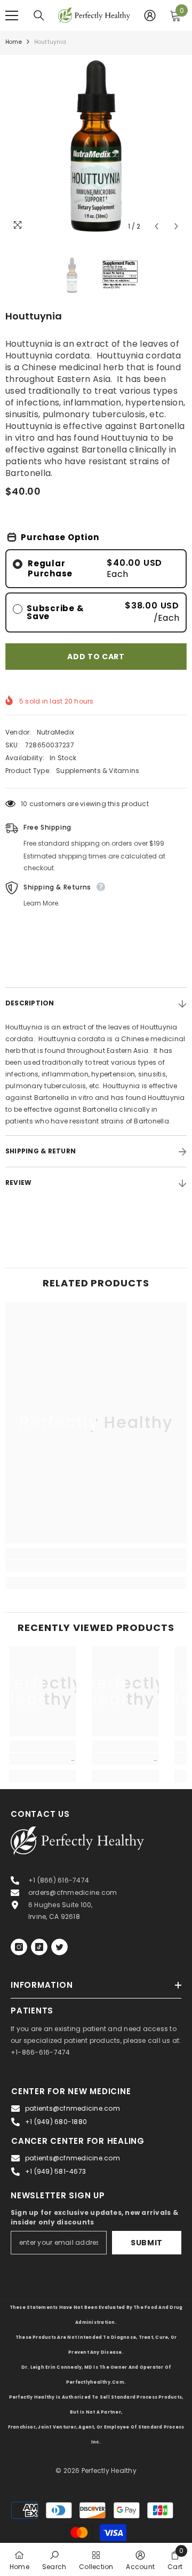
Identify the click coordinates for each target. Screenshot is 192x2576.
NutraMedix (55, 732)
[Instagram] (19, 1947)
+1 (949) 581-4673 (55, 2171)
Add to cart (96, 657)
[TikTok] (39, 1947)
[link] (96, 1566)
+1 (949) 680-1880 (56, 2122)
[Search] (39, 15)
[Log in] (150, 15)
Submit (147, 2243)
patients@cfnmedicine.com (73, 2108)
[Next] (176, 226)
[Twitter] (59, 1947)
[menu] (12, 15)
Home (14, 42)
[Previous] (157, 226)
